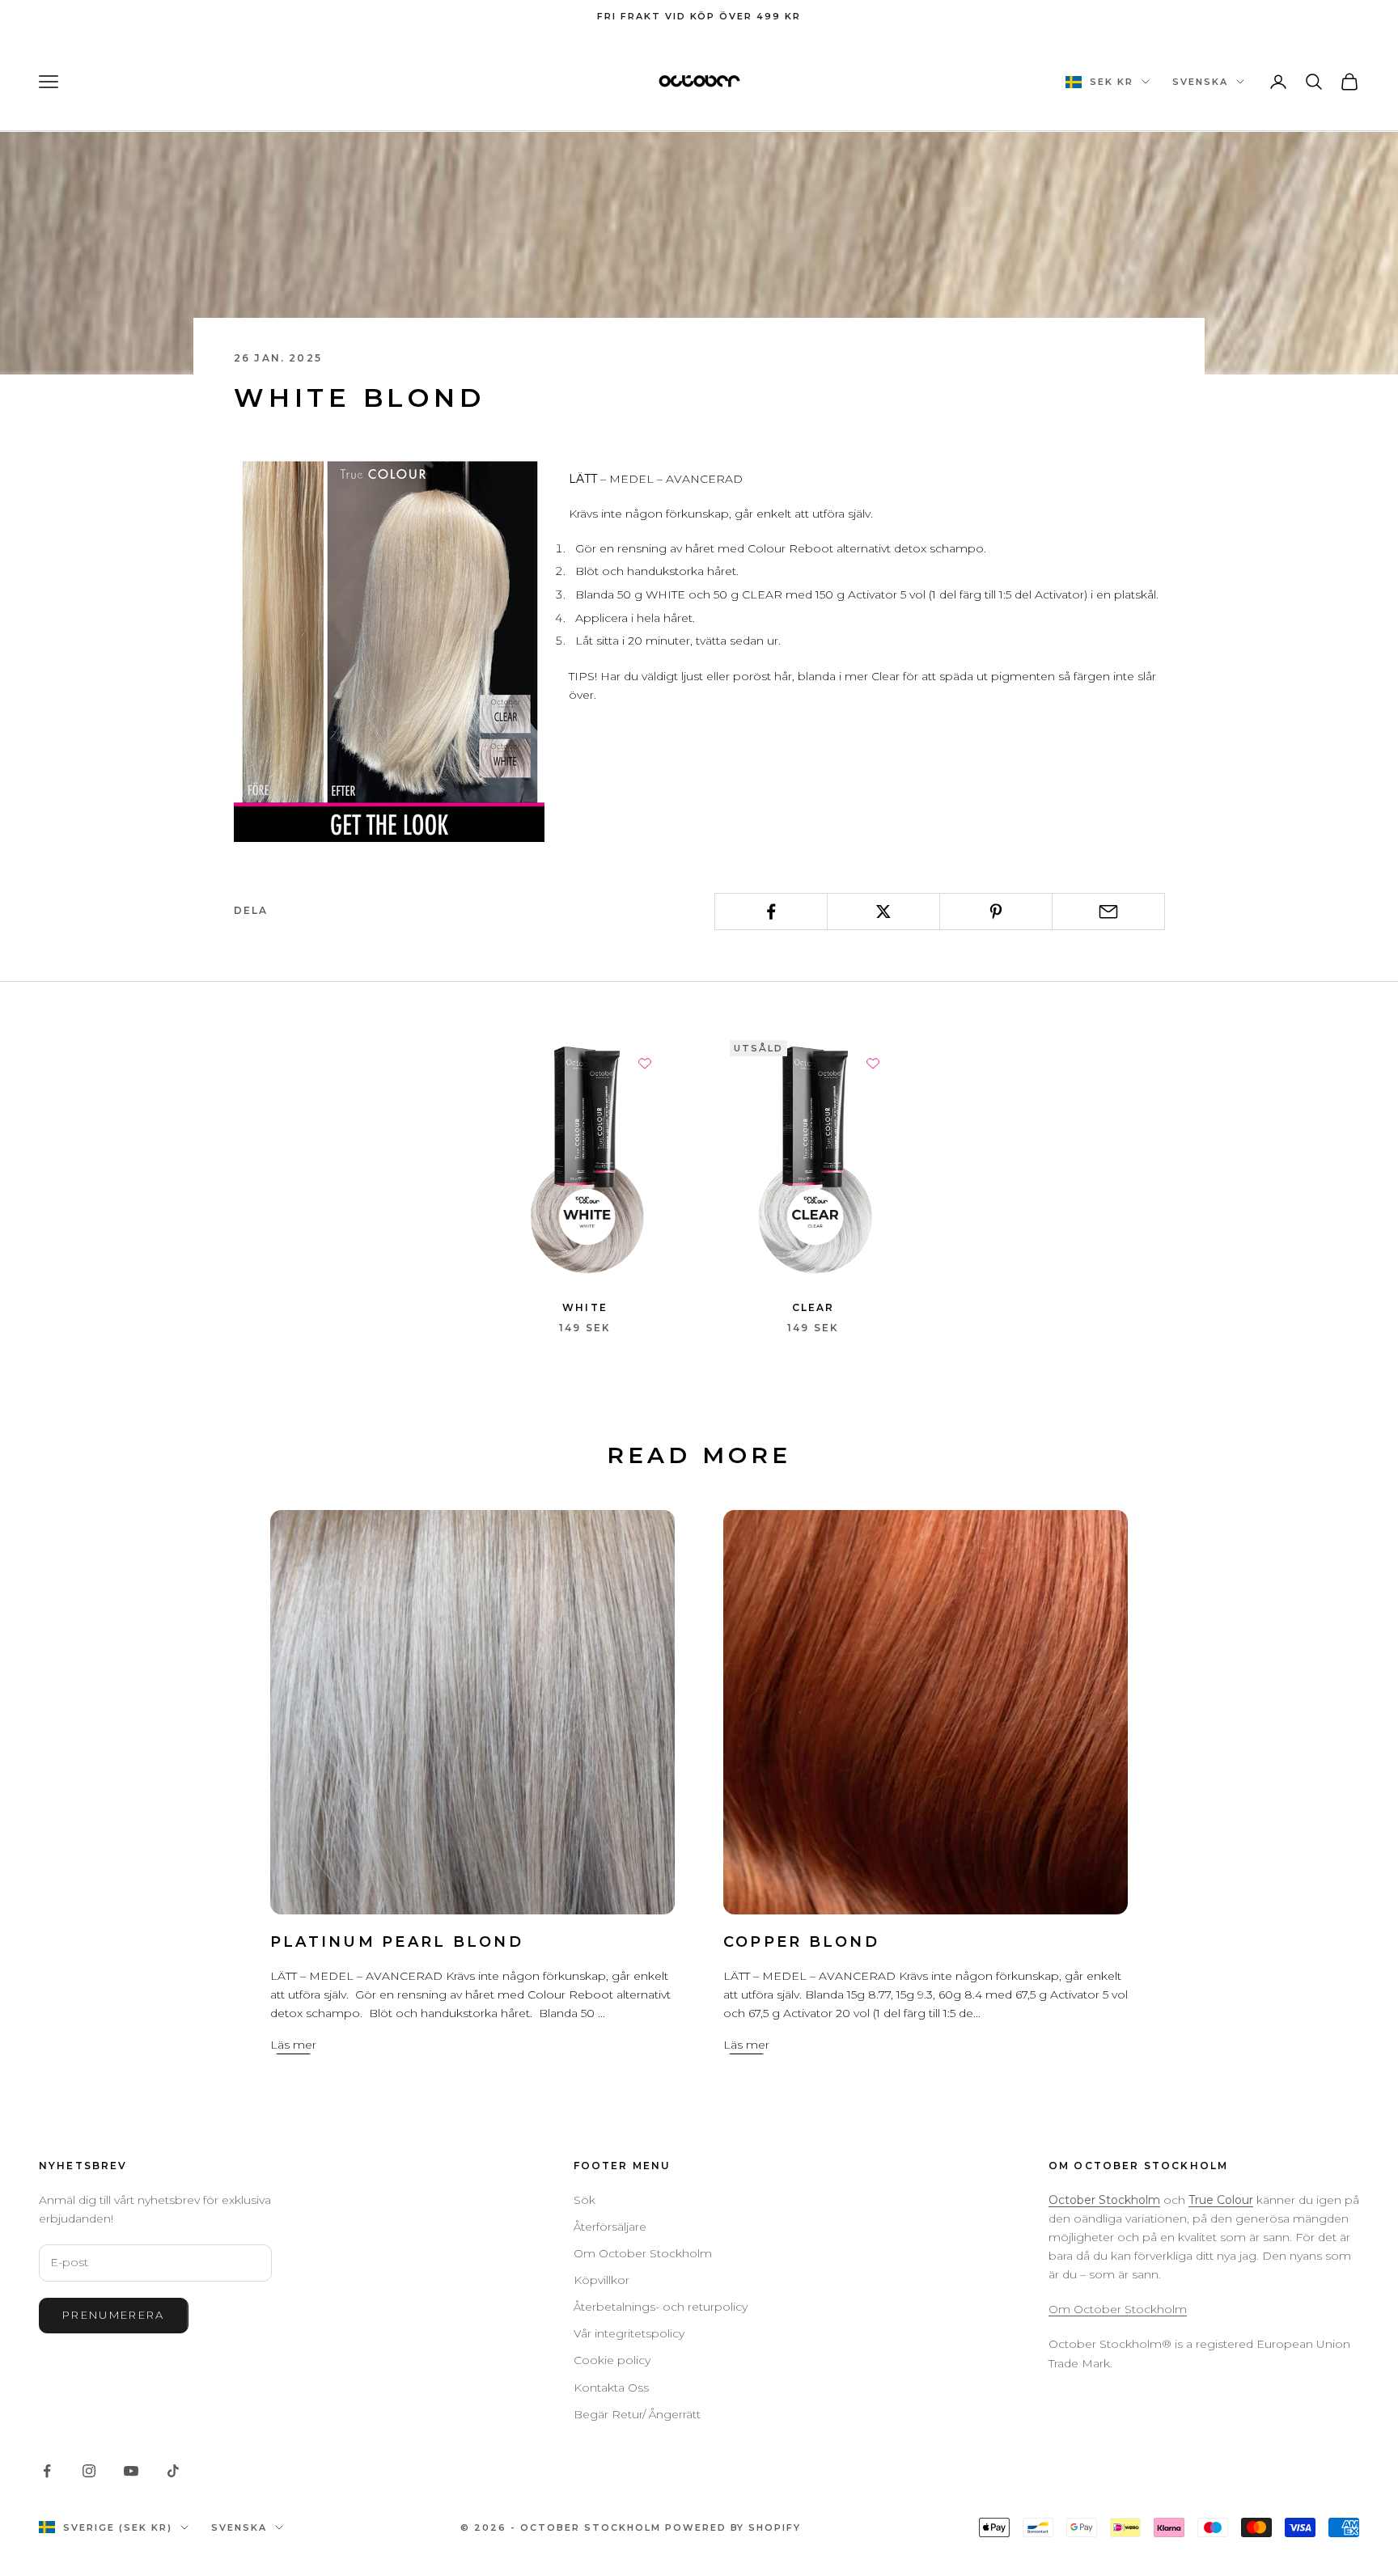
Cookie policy (612, 2360)
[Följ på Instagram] (89, 2471)
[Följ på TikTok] (173, 2471)
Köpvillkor (602, 2280)
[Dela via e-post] (1108, 912)
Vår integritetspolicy (629, 2333)
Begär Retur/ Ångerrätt (637, 2414)
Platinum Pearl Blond (397, 1942)
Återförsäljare (610, 2227)
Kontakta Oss (611, 2388)
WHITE (585, 1307)
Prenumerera (114, 2315)
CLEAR (813, 1307)
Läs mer (293, 2045)
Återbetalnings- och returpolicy (661, 2307)
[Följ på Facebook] (47, 2471)
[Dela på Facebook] (771, 912)
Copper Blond (801, 1942)
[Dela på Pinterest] (996, 912)
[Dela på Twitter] (883, 912)
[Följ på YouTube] (131, 2471)
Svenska (1200, 82)
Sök (585, 2200)
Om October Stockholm (643, 2253)
